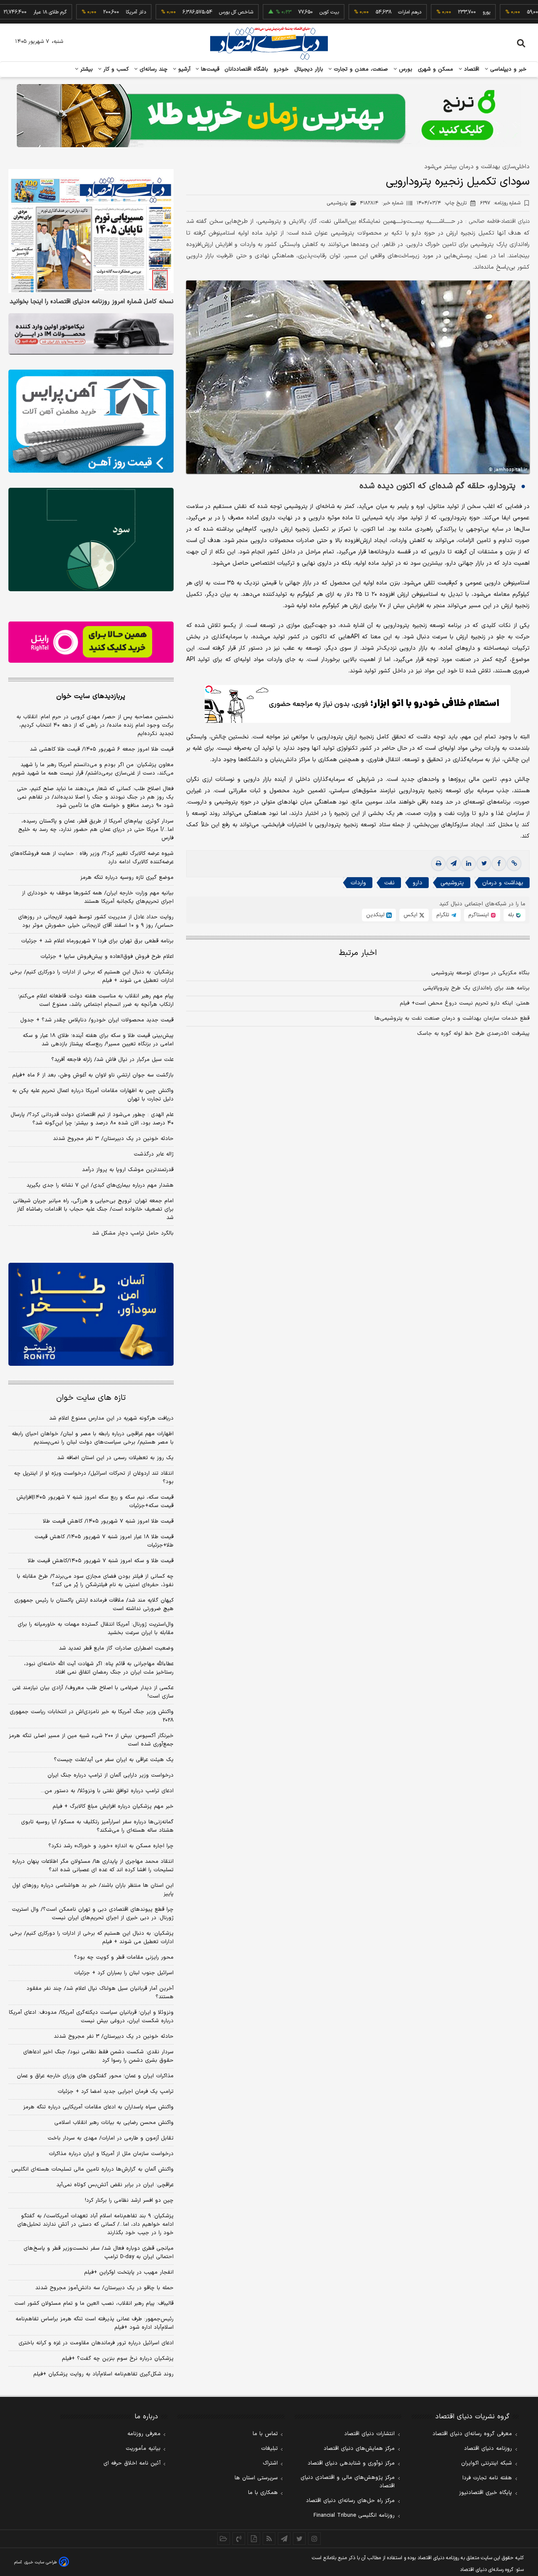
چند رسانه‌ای (153, 69)
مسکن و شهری (436, 69)
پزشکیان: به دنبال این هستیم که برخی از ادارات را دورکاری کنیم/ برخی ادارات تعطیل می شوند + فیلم (92, 976)
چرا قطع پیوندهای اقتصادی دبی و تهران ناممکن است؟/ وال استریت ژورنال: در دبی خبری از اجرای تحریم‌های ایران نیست (93, 1914)
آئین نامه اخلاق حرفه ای (132, 2463)
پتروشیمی (452, 883)
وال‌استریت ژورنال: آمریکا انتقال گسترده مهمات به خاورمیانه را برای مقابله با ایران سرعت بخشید (96, 1629)
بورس (405, 69)
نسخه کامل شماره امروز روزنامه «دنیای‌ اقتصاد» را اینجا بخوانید (92, 302)
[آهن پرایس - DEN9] (91, 421)
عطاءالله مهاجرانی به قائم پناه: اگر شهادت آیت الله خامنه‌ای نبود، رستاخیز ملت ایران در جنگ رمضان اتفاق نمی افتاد (99, 1668)
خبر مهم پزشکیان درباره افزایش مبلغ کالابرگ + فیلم (113, 1806)
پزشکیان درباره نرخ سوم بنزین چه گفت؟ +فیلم (118, 2359)
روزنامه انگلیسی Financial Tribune (354, 2515)
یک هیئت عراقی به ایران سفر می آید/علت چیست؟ (114, 1760)
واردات (358, 883)
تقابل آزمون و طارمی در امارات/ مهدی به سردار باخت (111, 2138)
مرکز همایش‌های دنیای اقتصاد (359, 2449)
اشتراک (270, 2463)
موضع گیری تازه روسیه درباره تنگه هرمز (127, 878)
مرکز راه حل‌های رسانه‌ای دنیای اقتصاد (350, 2501)
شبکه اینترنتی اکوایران (487, 2463)
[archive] (224, 2539)
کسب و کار (115, 69)
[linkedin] (469, 864)
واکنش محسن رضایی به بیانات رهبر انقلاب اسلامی (114, 2123)
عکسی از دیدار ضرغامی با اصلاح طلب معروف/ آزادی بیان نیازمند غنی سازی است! (93, 1692)
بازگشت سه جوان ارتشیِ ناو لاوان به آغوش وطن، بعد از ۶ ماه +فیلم (93, 1075)
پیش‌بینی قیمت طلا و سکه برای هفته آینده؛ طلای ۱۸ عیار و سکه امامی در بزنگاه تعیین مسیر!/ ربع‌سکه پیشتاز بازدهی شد (98, 1040)
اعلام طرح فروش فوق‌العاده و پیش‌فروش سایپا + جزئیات (107, 957)
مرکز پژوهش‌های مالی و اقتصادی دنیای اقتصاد (348, 2482)
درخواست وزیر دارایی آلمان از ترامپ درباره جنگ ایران (111, 1775)
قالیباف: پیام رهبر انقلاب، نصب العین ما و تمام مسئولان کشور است (94, 2304)
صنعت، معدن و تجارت (360, 69)
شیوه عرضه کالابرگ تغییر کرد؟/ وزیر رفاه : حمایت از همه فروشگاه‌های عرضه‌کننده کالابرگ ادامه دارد (92, 858)
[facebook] (499, 864)
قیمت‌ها (209, 69)
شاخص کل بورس (192, 12)
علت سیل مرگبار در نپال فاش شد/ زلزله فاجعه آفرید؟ (112, 1060)
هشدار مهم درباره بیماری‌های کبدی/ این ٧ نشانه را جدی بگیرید (100, 1185)
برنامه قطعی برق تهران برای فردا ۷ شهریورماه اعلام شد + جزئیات (97, 941)
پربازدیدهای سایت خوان (91, 696)
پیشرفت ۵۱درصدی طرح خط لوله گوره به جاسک (473, 1034)
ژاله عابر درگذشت (154, 1154)
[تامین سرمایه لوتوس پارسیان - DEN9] (91, 540)
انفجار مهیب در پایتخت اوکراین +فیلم (129, 2272)
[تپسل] (209, 689)
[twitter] (484, 864)
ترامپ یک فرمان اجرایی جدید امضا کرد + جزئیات (116, 2092)
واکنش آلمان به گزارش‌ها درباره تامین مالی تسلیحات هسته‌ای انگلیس (92, 2169)
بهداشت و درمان (503, 883)
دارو (418, 883)
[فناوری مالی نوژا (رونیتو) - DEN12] (91, 1314)
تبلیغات (269, 2449)
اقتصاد (471, 69)
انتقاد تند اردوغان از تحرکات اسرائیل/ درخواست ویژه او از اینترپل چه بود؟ (94, 1478)
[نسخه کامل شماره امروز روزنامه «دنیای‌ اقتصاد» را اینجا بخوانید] (91, 231)
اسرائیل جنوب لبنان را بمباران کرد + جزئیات (124, 1973)
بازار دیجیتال (309, 69)
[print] (438, 864)
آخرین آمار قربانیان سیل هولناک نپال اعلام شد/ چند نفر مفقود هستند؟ (100, 1993)
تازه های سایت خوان (91, 1398)
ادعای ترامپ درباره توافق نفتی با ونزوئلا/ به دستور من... (107, 1791)
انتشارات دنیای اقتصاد (369, 2434)
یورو (443, 12)
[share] (254, 2539)
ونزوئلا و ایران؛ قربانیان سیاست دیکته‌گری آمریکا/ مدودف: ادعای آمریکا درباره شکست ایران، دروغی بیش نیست (91, 2017)
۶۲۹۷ (500, 203)
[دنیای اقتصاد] (269, 43)
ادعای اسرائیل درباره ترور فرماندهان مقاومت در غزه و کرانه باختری (96, 2343)
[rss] (269, 2539)
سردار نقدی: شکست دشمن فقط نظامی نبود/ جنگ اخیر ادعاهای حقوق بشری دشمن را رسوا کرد (98, 2056)
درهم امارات (366, 12)
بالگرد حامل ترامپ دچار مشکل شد (133, 1233)
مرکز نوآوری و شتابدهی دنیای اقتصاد (351, 2463)
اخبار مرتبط (358, 953)
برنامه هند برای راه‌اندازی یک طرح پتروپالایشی (476, 988)
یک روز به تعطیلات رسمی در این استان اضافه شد (115, 1458)
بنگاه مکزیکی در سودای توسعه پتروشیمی (480, 973)
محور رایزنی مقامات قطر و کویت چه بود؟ (124, 1957)
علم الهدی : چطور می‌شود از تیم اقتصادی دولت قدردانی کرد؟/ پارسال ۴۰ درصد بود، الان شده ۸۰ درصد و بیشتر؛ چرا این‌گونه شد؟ (92, 1119)
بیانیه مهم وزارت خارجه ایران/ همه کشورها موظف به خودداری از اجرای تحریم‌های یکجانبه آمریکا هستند (98, 897)
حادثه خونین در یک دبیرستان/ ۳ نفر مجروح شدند (113, 1139)
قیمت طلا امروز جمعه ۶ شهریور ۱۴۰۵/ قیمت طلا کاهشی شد (102, 749)
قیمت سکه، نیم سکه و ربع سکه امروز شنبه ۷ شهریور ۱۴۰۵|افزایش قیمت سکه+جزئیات (95, 1502)
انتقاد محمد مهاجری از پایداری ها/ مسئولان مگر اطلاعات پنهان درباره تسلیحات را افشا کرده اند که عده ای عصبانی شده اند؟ (93, 1866)
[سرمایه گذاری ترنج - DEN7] (269, 116)
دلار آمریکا (92, 12)
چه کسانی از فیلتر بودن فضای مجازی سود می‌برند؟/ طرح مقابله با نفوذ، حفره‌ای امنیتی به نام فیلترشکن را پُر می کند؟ (95, 1581)
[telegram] (454, 864)
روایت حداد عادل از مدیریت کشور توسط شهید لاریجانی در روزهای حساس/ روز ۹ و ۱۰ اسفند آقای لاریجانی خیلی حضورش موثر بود (96, 921)
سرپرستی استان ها (256, 2478)
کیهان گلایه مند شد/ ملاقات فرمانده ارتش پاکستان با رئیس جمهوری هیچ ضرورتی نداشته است (94, 1605)
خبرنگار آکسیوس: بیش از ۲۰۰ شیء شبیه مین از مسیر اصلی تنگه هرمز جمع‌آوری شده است (91, 1740)
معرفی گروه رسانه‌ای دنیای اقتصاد (472, 2434)
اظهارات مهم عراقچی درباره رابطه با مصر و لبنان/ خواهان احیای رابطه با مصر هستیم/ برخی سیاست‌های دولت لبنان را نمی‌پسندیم (93, 1438)
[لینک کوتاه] (514, 864)
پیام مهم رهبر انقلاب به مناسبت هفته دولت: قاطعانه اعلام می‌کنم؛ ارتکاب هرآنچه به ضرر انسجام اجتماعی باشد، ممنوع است (96, 1000)
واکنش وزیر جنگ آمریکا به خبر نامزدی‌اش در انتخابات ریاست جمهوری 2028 (92, 1716)
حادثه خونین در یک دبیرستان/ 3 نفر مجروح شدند (114, 2036)
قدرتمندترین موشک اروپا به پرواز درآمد (128, 1170)
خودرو (281, 69)
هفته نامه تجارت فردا (487, 2478)
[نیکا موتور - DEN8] (91, 334)
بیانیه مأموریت (143, 2449)
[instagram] (314, 2539)
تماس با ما (265, 2434)
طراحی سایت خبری (41, 2562)
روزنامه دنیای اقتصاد (488, 2449)
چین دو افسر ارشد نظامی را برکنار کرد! (129, 2200)
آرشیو (183, 69)
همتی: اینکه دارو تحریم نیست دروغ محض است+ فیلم (465, 1003)
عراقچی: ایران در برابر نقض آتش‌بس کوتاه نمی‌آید (115, 2185)
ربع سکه (520, 12)
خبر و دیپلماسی (508, 69)
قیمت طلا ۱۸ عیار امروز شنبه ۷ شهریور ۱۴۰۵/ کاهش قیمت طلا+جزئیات (104, 1541)
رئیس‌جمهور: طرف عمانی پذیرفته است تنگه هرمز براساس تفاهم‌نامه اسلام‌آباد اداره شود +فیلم (95, 2323)
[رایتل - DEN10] (91, 642)
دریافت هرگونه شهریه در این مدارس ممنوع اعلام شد (111, 1418)
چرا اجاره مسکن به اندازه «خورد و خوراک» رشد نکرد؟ (111, 1846)
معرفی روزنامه (144, 2434)
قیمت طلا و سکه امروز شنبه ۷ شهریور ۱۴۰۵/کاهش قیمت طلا (101, 1561)
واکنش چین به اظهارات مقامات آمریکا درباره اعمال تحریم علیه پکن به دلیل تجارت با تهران (93, 1095)
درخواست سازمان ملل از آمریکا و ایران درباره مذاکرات (111, 2154)
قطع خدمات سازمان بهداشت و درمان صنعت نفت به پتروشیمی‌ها (452, 1018)
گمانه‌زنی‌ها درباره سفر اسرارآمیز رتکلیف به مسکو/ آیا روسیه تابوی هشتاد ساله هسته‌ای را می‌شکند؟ (97, 1826)
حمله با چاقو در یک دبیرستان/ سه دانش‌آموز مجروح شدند (104, 2288)
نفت (389, 883)
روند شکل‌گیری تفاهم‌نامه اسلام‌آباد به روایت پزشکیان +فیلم (103, 2374)
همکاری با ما (263, 2493)
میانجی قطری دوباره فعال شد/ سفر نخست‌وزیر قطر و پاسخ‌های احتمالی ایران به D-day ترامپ (99, 2253)
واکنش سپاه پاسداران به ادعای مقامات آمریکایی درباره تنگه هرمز (98, 2107)
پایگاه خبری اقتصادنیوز (485, 2493)
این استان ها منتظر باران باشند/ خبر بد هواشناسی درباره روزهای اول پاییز (93, 1890)
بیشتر (86, 69)
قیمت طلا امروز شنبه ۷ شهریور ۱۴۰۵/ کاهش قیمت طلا (108, 1521)
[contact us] (239, 2539)
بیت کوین (285, 12)
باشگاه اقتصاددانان (247, 69)
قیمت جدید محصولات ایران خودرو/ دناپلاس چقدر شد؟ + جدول (97, 1020)
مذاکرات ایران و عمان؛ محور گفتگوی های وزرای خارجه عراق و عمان (95, 2076)
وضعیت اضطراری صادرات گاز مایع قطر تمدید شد (116, 1648)
